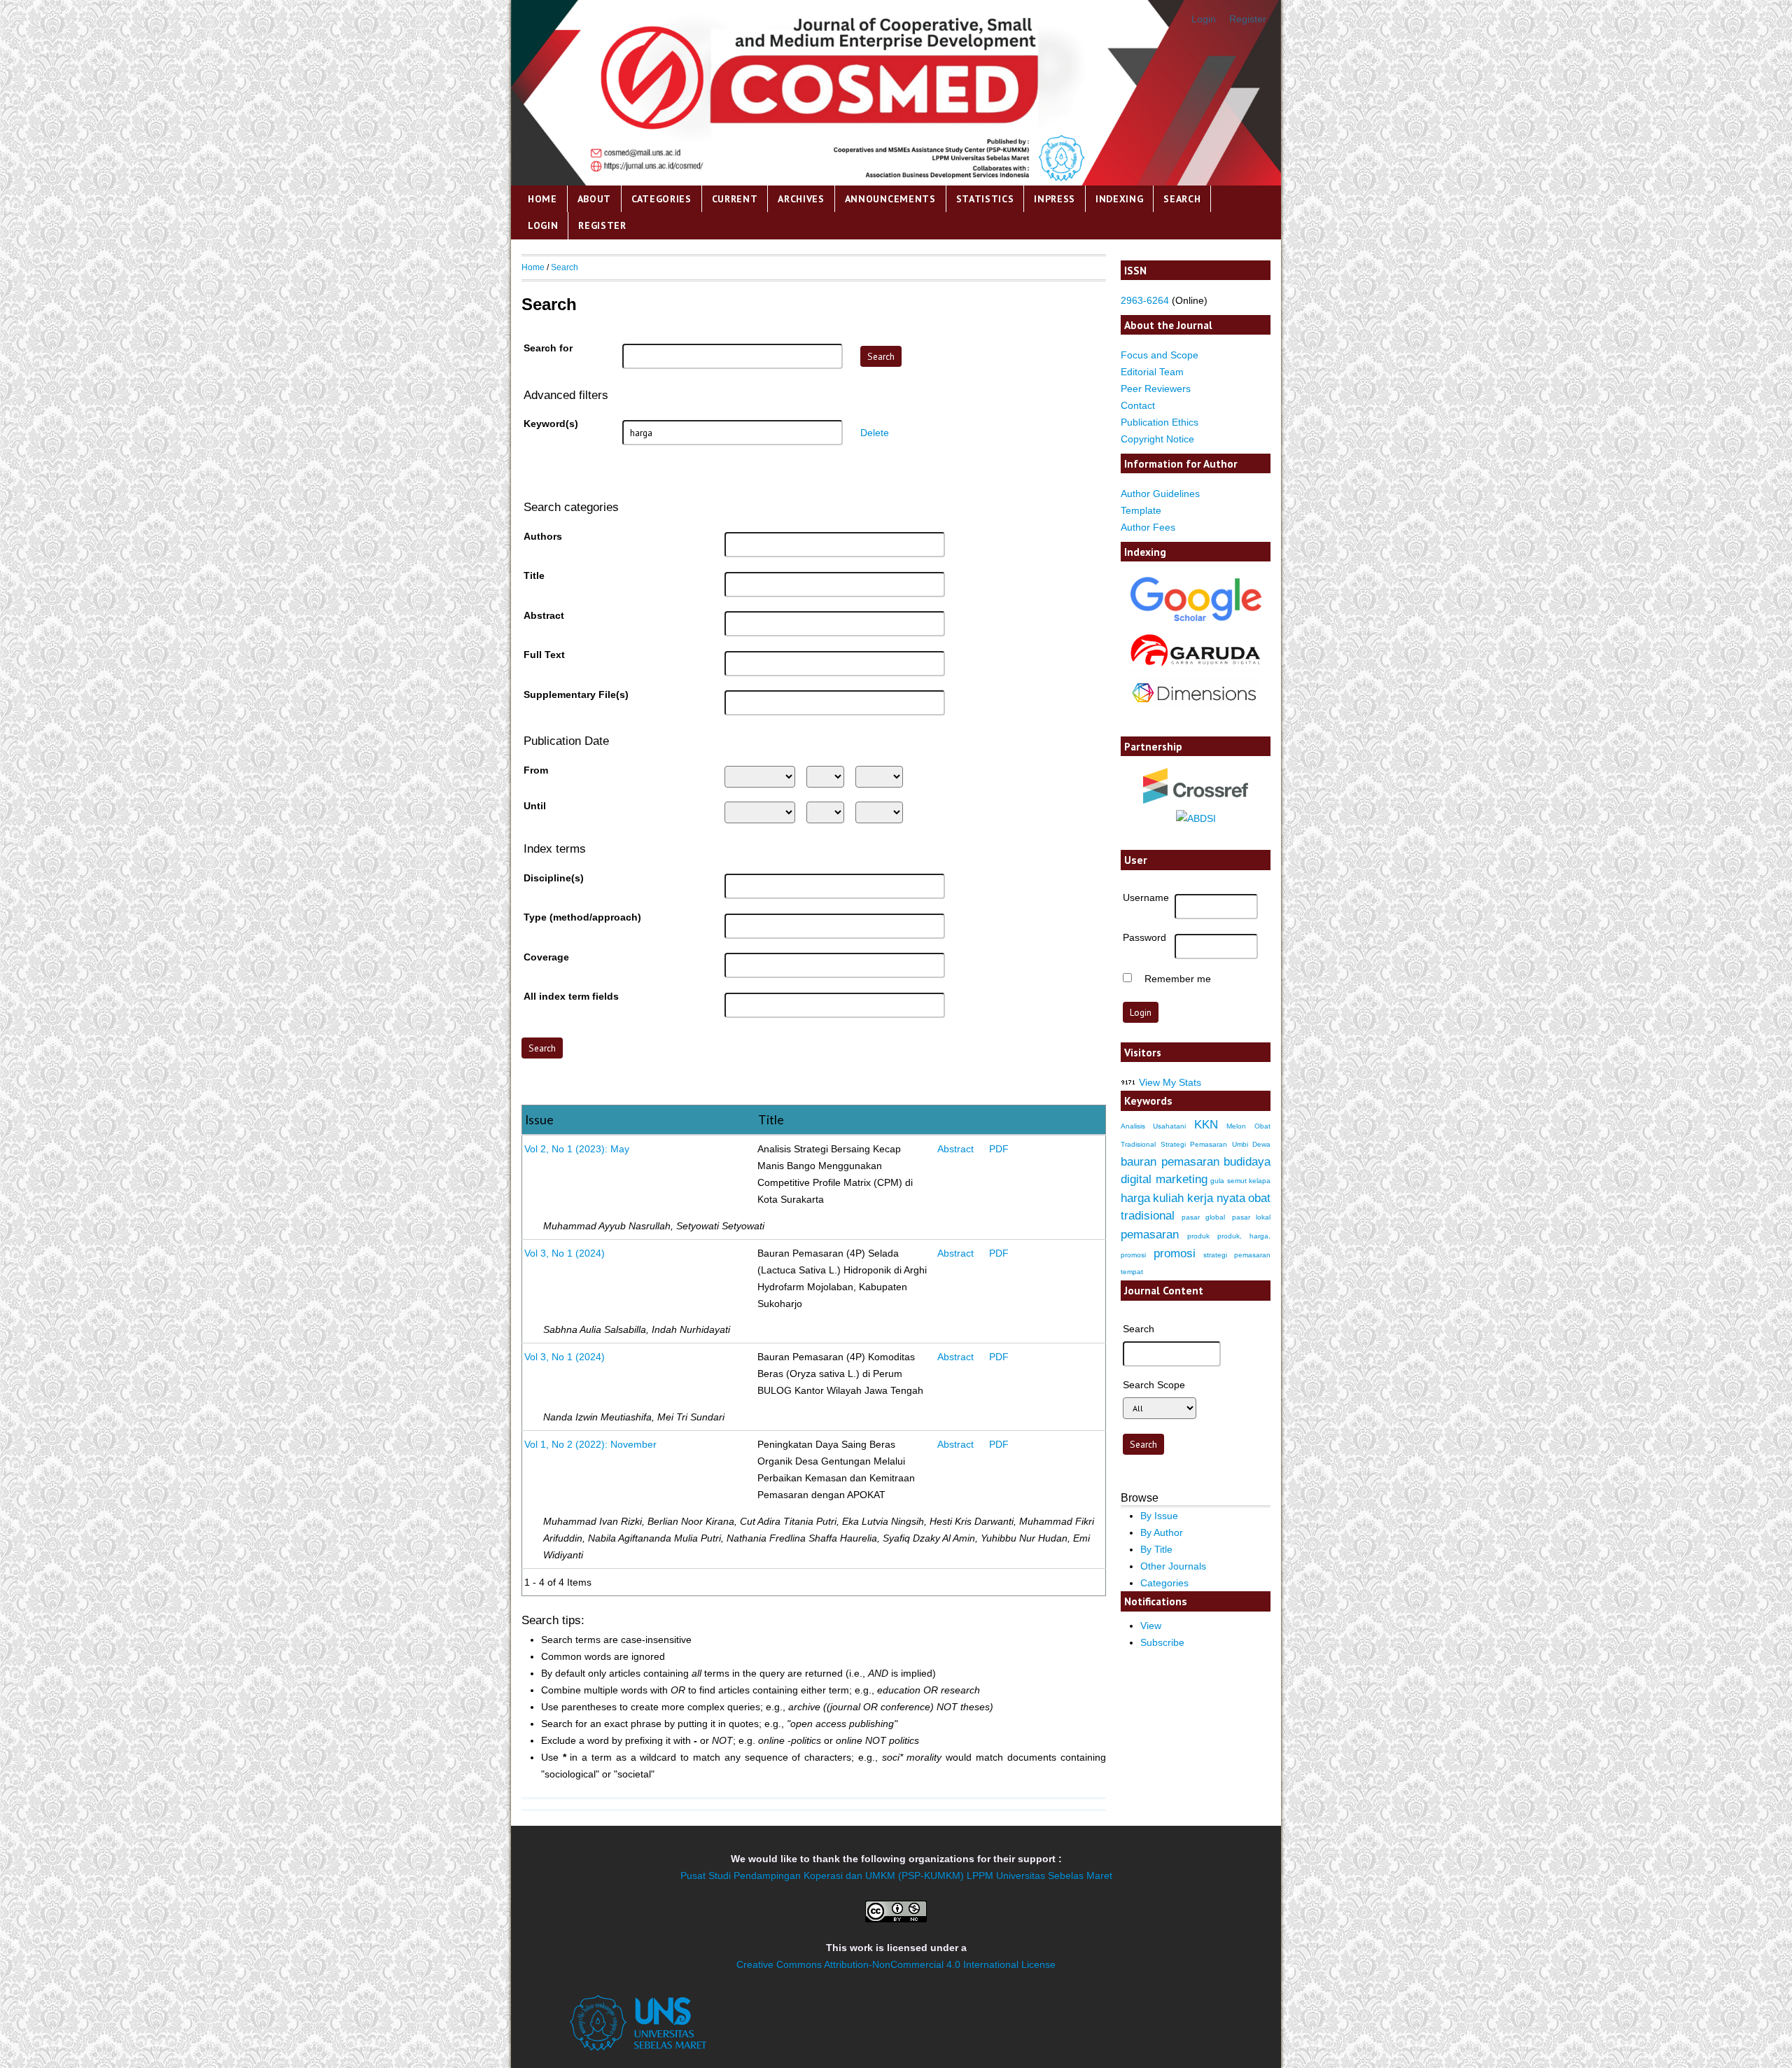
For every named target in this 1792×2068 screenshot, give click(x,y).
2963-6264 (1145, 300)
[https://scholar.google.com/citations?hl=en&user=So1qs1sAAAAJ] (1196, 622)
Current (735, 199)
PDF (999, 1149)
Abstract (544, 615)
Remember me (1178, 979)
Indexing (1120, 199)
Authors (543, 536)
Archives (801, 199)
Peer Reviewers (1156, 389)
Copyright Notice (1157, 439)
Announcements (890, 199)
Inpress (1055, 199)
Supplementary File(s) (576, 694)
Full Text (544, 655)
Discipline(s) (554, 878)
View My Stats (1170, 1082)
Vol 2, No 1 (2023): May (577, 1149)
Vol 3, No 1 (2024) (565, 1253)
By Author (1162, 1532)
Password (1144, 937)
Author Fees (1148, 527)
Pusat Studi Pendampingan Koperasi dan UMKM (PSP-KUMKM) (822, 1875)
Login (1204, 19)
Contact (1138, 405)
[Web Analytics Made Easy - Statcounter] (1128, 1082)
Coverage (546, 957)
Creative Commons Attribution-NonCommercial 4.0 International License (896, 1964)
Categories (661, 199)
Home (542, 199)
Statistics (985, 199)
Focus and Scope (1160, 355)
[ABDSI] (1196, 818)
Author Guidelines (1160, 494)
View (1151, 1626)
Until (535, 806)
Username (1146, 897)
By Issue (1159, 1516)
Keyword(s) (551, 424)
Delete (875, 433)
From (536, 770)
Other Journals (1173, 1566)
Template (1141, 510)
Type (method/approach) (582, 917)
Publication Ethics (1160, 422)
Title (534, 575)
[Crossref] (1196, 786)
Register (1248, 19)
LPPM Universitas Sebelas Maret (1039, 1875)
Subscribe (1162, 1642)
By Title (1156, 1549)
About (594, 199)
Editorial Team (1152, 372)
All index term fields (571, 996)
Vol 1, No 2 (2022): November (590, 1444)
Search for (548, 348)
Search (1182, 199)
